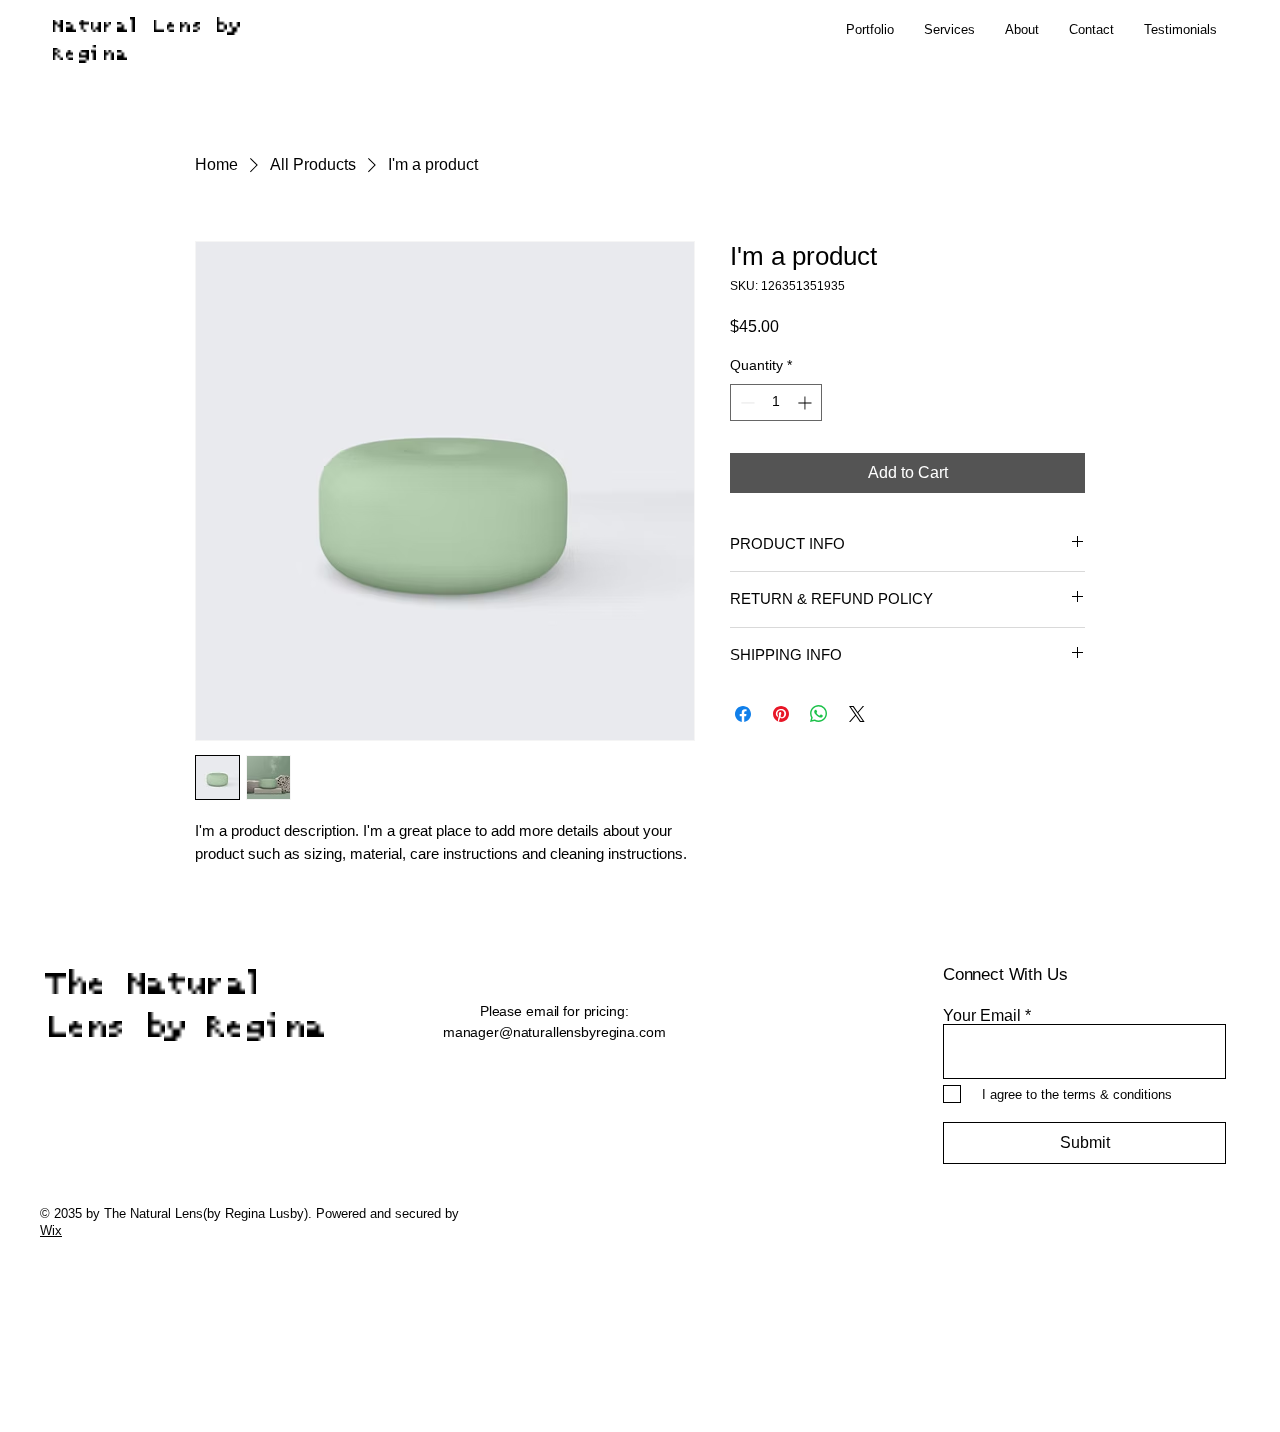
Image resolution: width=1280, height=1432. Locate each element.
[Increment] (806, 402)
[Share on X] (857, 714)
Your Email (982, 1016)
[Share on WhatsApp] (819, 714)
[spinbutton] (776, 402)
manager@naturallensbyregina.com (554, 1032)
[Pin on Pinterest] (781, 714)
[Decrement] (745, 402)
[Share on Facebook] (743, 714)
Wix (51, 1230)
